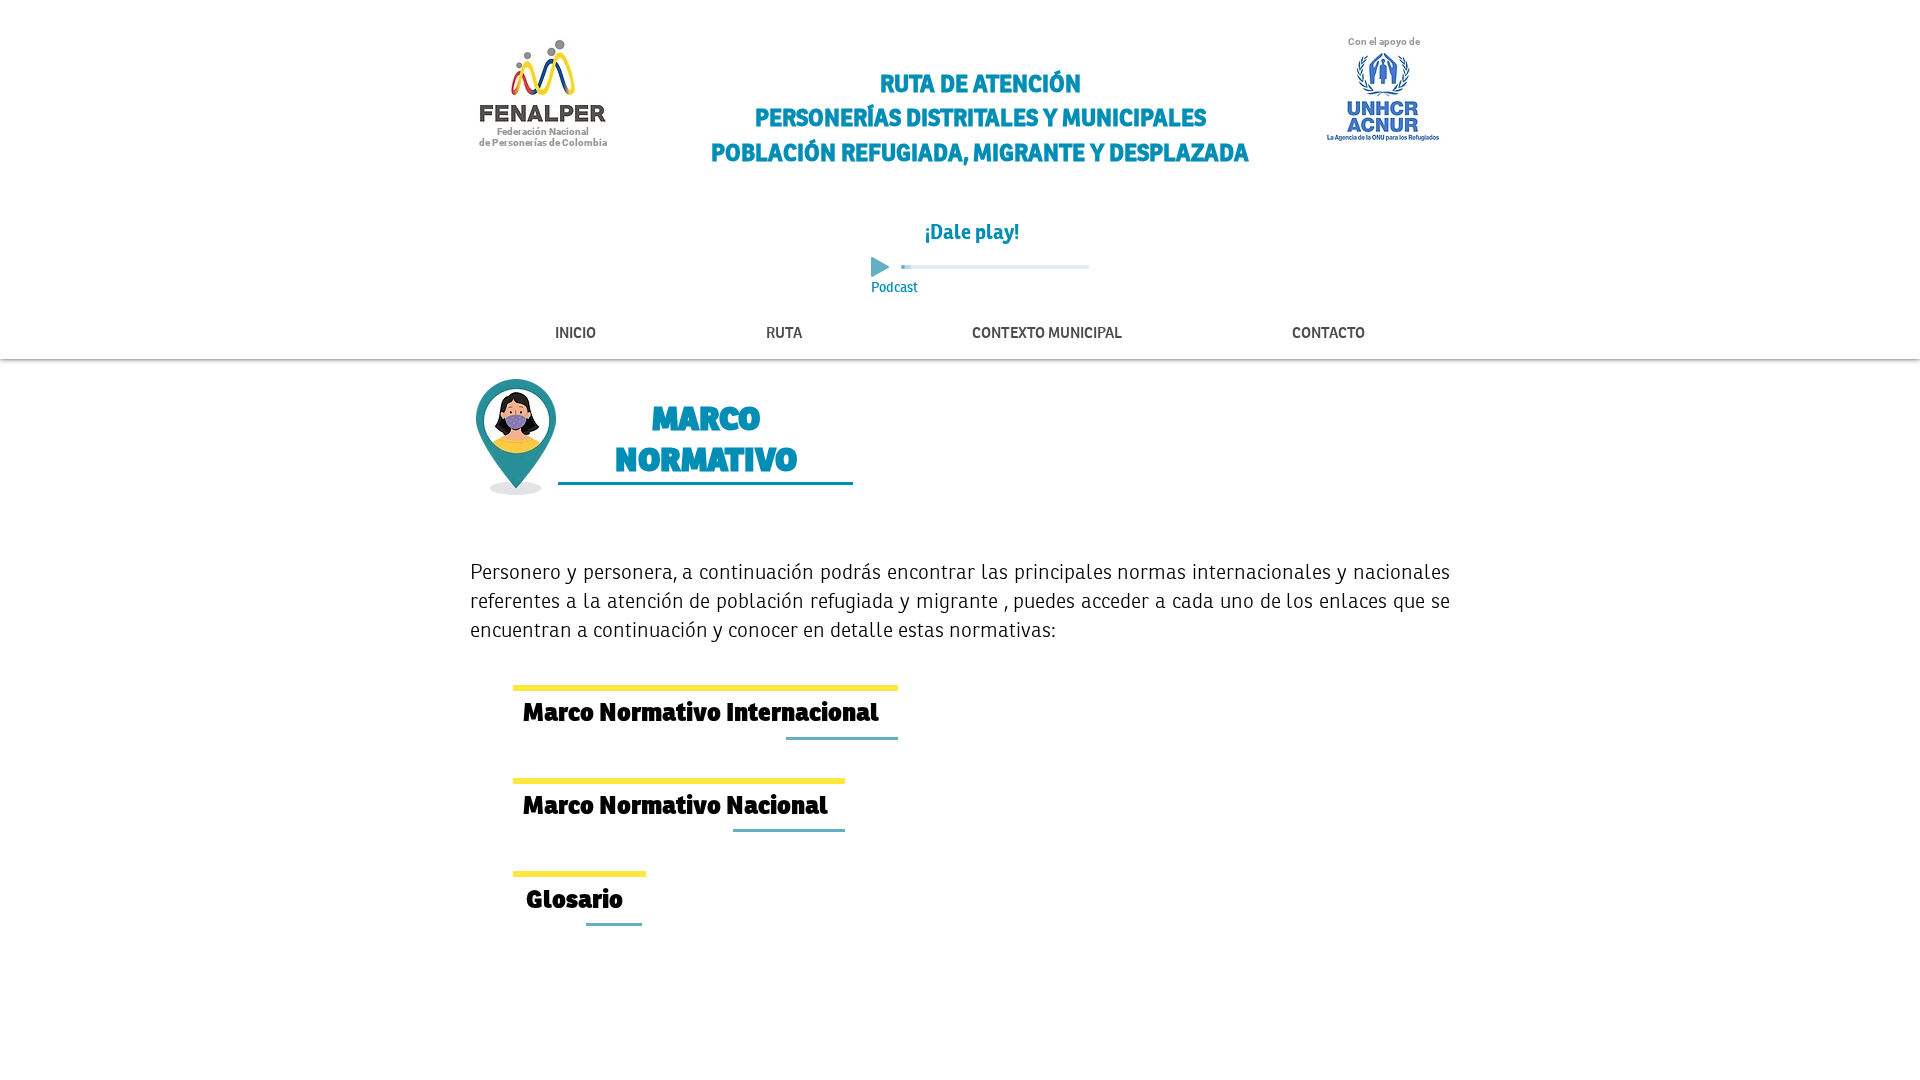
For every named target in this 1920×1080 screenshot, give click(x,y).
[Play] (880, 267)
